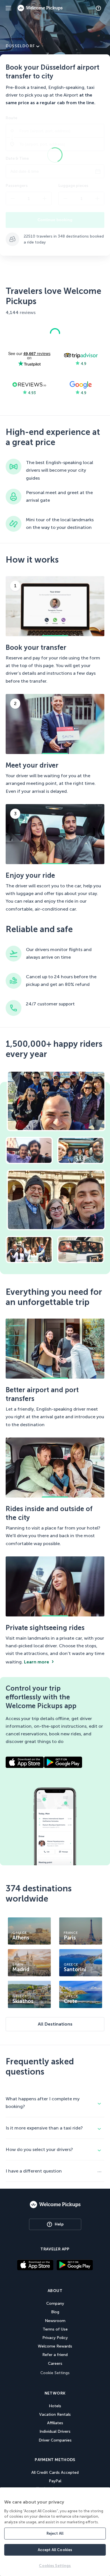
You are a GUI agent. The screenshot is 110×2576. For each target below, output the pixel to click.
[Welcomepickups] (8, 8)
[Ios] (35, 2266)
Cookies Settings (55, 2566)
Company (55, 2303)
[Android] (75, 2268)
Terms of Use (55, 2329)
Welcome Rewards (55, 2346)
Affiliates (55, 2423)
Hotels (55, 2406)
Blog (55, 2312)
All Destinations (55, 2024)
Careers (55, 2364)
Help (59, 2224)
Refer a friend (55, 2355)
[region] (55, 2532)
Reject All (55, 2533)
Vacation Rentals (55, 2414)
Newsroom (55, 2321)
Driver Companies (55, 2440)
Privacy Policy (55, 2338)
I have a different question (34, 2171)
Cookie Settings (55, 2373)
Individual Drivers (55, 2431)
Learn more (37, 1662)
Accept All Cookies (55, 2550)
